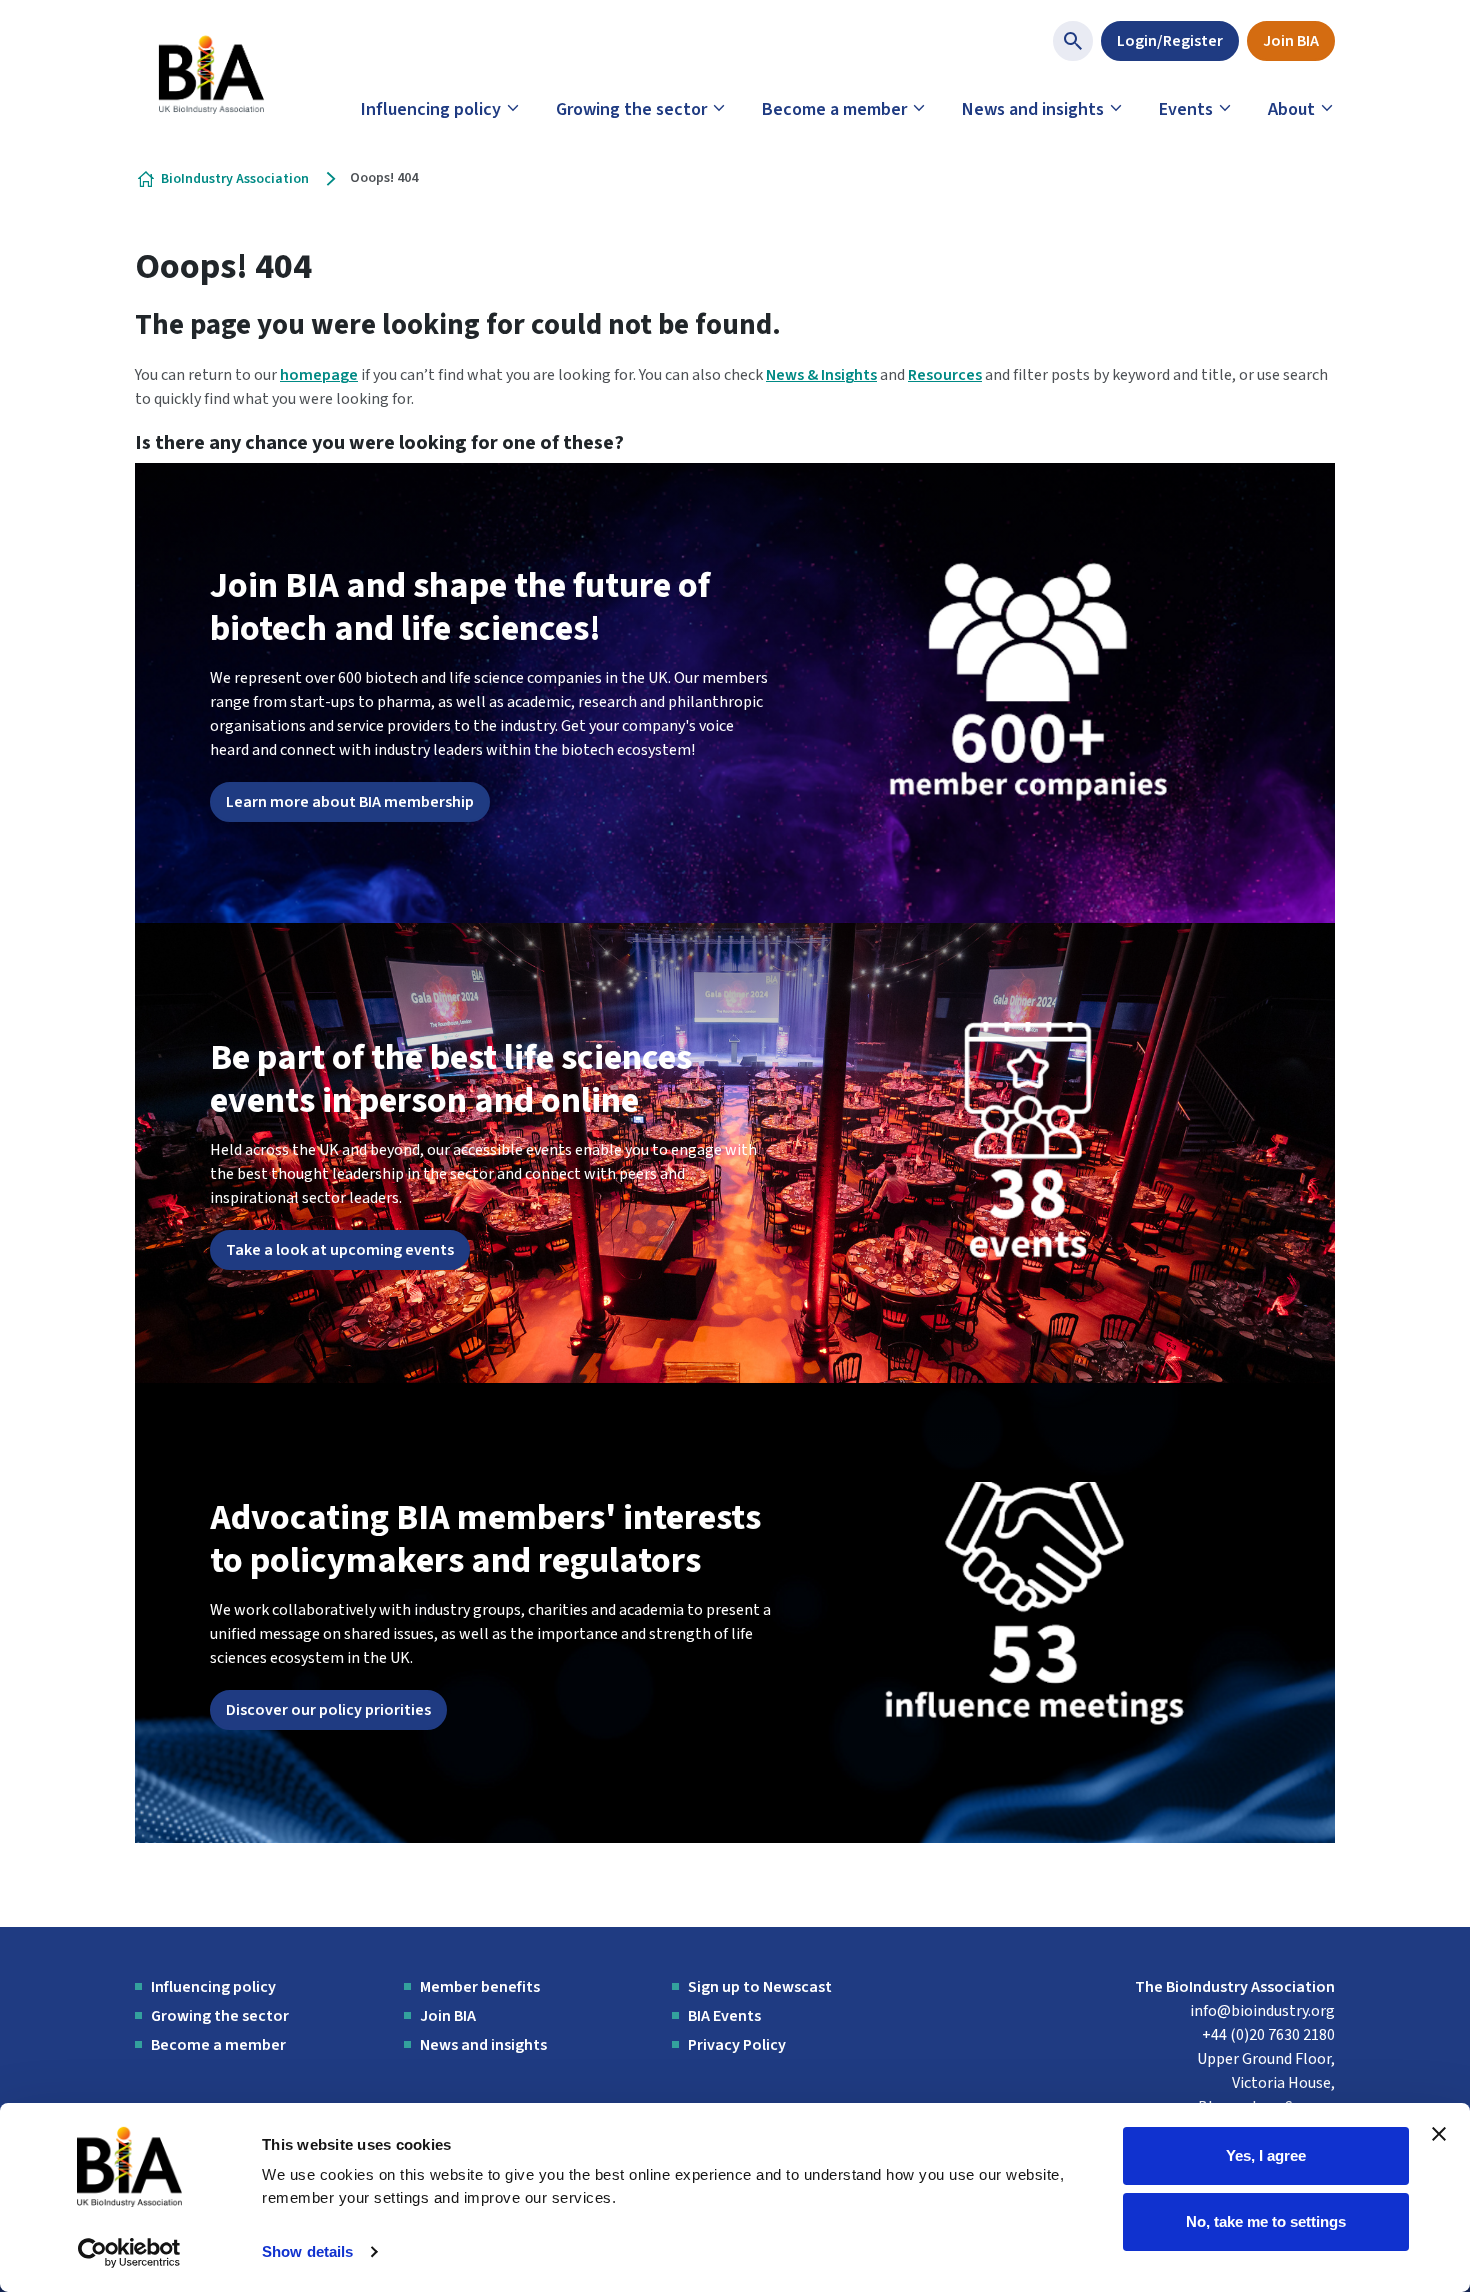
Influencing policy (431, 109)
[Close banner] (1439, 2134)
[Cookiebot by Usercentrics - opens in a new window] (129, 2253)
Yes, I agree (1266, 2155)
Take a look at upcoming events (340, 1250)
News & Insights (821, 375)
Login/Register (1170, 41)
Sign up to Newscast (760, 1987)
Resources (945, 375)
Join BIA (1291, 41)
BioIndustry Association (235, 179)
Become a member (834, 109)
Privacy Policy (737, 2045)
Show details (307, 2251)
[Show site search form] (1073, 41)
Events (1186, 109)
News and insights (1033, 109)
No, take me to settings (1266, 2220)
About (1291, 109)
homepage (319, 375)
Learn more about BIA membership (350, 802)
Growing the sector (631, 109)
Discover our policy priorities (328, 1710)
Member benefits (480, 1987)
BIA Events (724, 2016)
